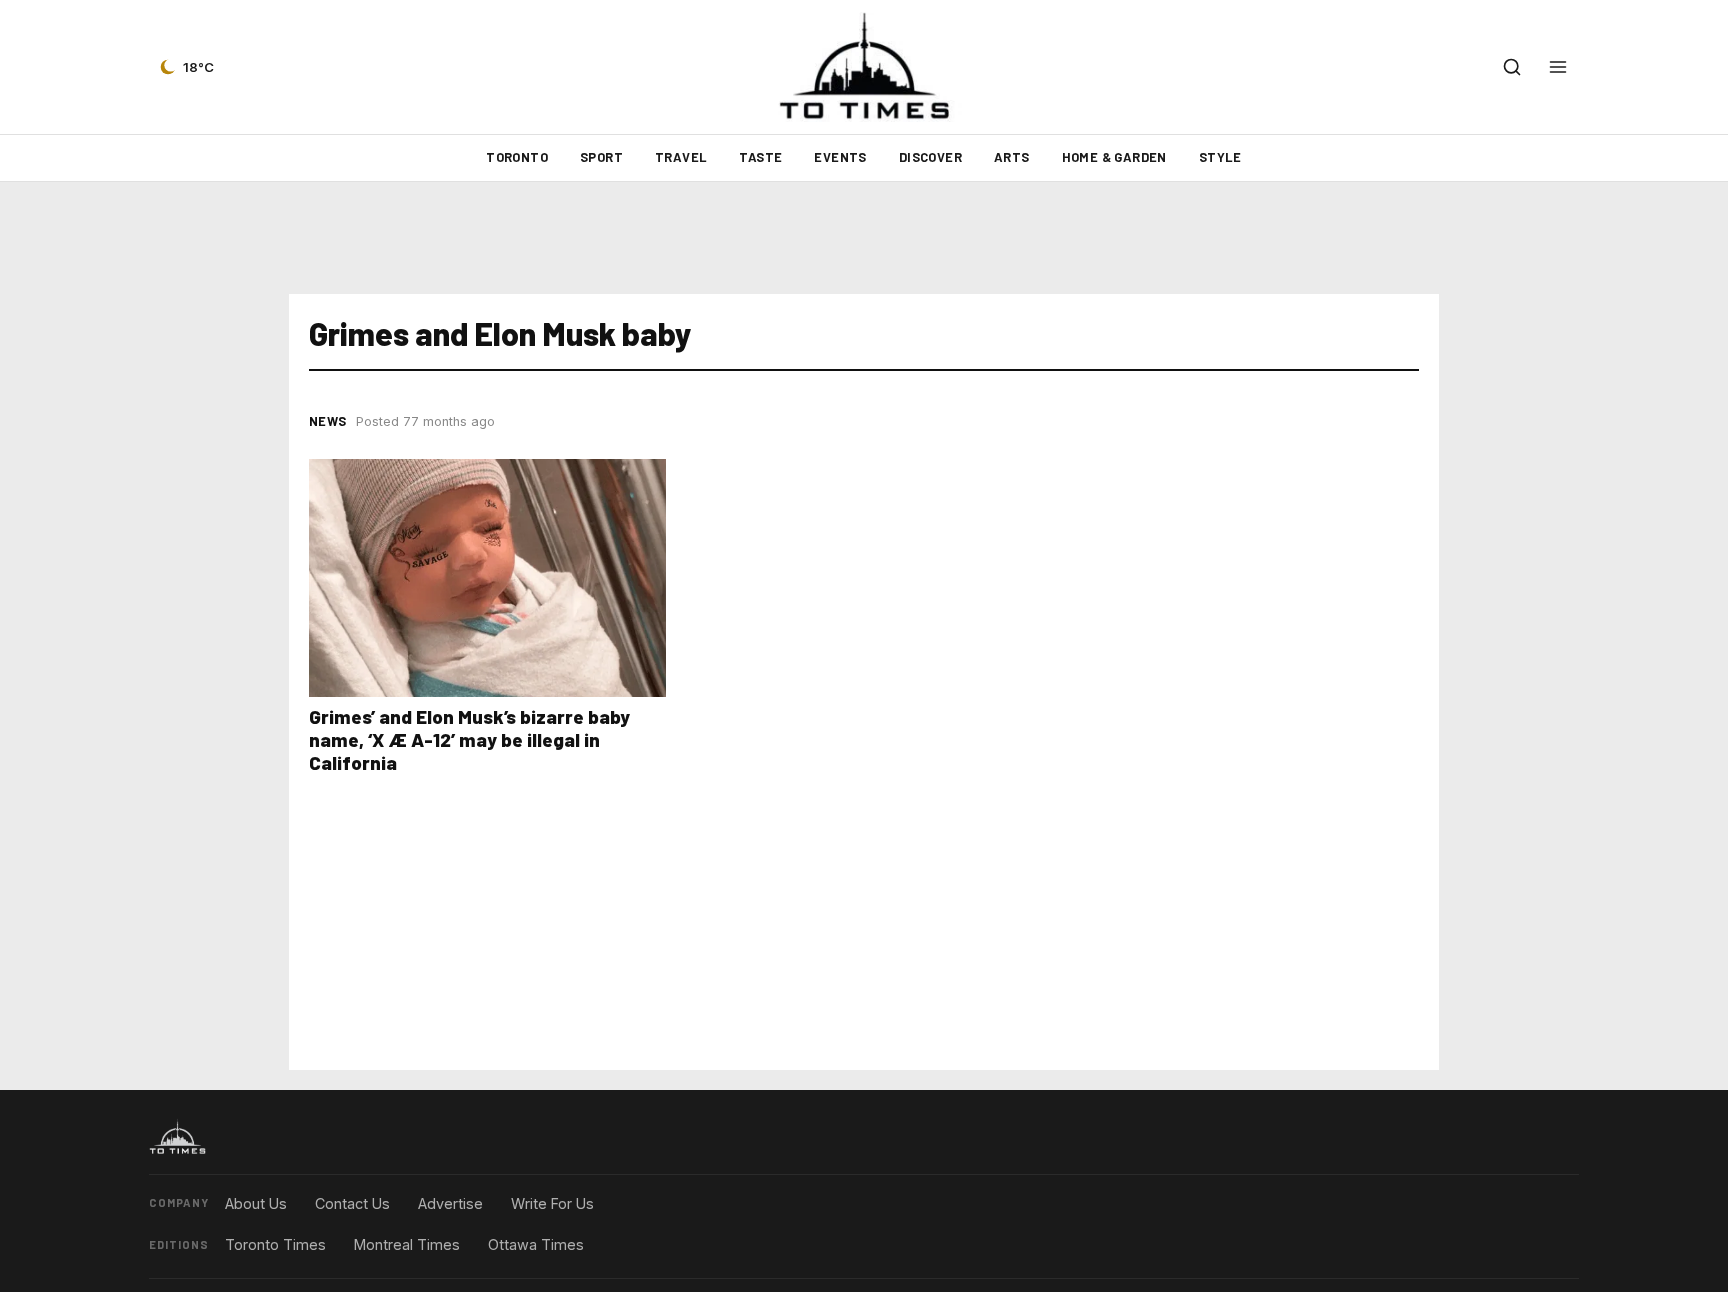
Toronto (517, 157)
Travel (681, 157)
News (327, 421)
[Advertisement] (864, 238)
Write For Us (552, 1203)
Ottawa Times (536, 1244)
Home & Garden (1114, 157)
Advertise (450, 1203)
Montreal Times (407, 1244)
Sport (601, 157)
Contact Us (352, 1203)
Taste (760, 157)
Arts (1012, 157)
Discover (930, 157)
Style (1220, 157)
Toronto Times (275, 1244)
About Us (256, 1203)
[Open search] (1512, 67)
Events (840, 157)
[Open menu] (1558, 67)
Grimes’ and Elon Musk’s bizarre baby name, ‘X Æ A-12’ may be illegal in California (469, 739)
